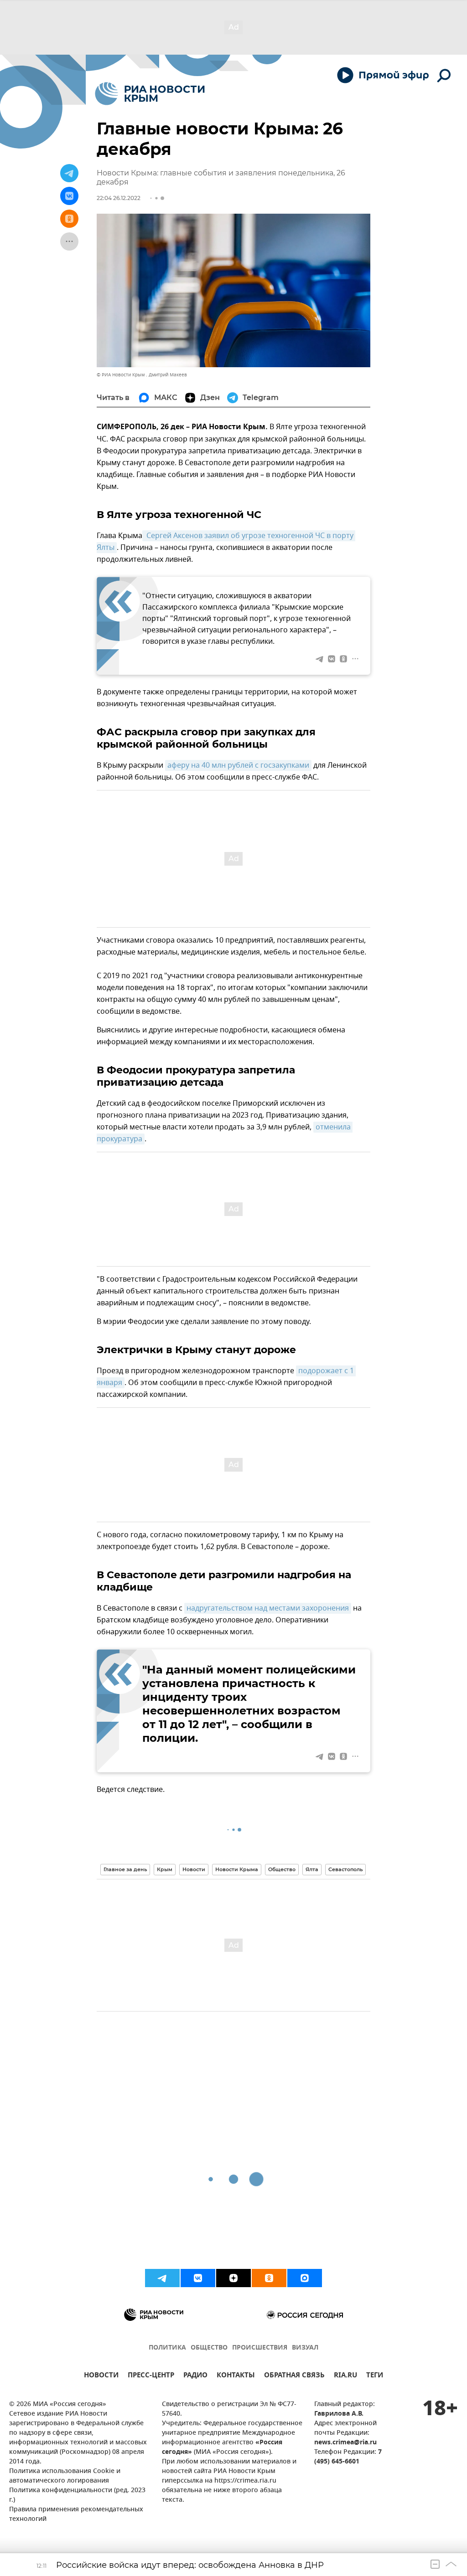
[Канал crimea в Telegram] (162, 2278)
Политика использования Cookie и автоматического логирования (65, 2476)
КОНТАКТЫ (236, 2376)
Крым (165, 1869)
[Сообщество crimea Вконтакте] (198, 2278)
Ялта (312, 1869)
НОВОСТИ (101, 2376)
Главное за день (125, 1869)
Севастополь (345, 1869)
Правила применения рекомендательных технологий (76, 2514)
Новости (194, 1869)
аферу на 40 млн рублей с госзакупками (238, 765)
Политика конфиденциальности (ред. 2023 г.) (77, 2495)
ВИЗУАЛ (305, 2348)
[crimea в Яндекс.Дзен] (233, 2278)
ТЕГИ (375, 2376)
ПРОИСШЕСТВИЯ (260, 2348)
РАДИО (195, 2376)
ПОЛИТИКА (167, 2348)
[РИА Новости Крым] (150, 94)
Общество (282, 1869)
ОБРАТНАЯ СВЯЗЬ (294, 2376)
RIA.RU (345, 2376)
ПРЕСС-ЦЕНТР (151, 2376)
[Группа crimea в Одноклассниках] (269, 2278)
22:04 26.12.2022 (119, 198)
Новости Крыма (237, 1869)
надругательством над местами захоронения (268, 1608)
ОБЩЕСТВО (209, 2348)
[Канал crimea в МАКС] (305, 2278)
